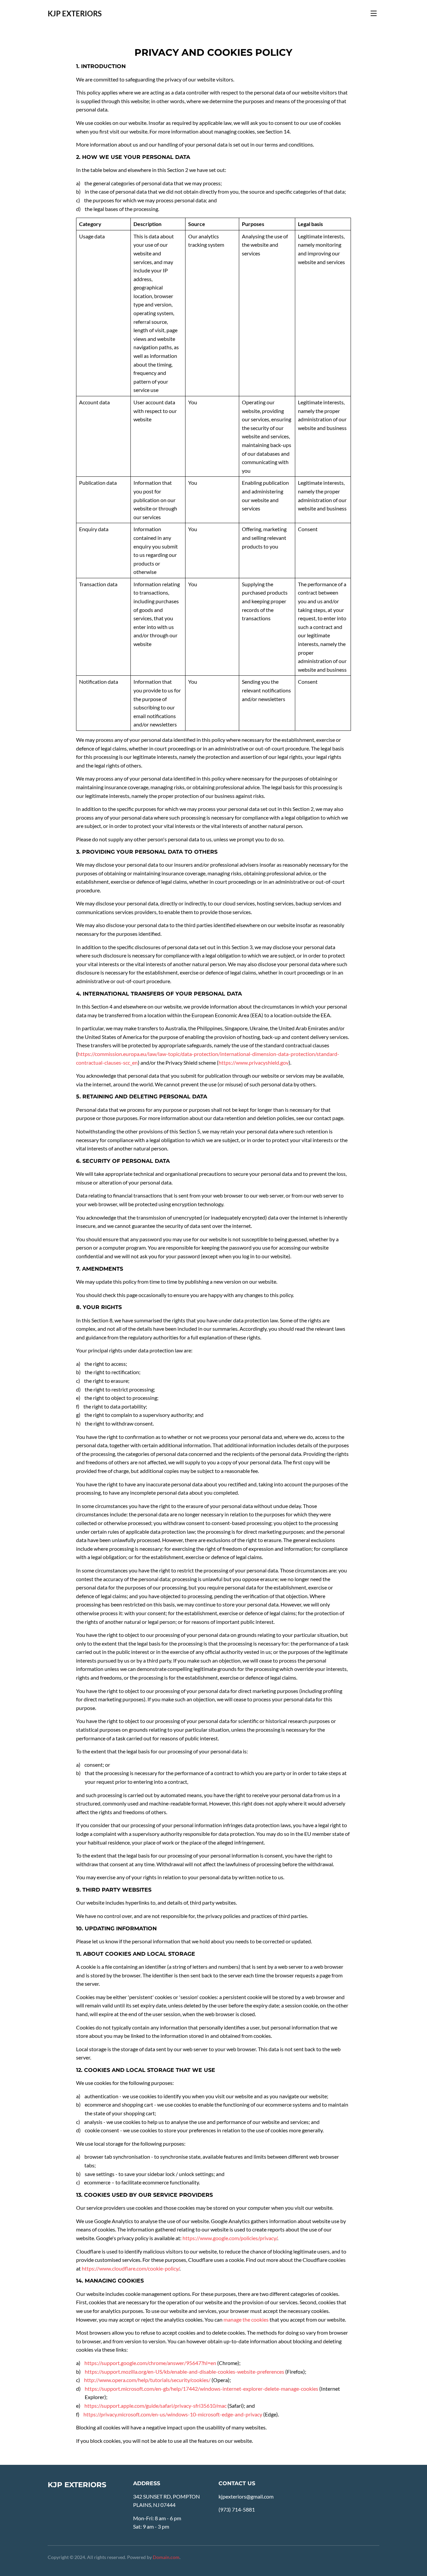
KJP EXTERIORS (75, 14)
